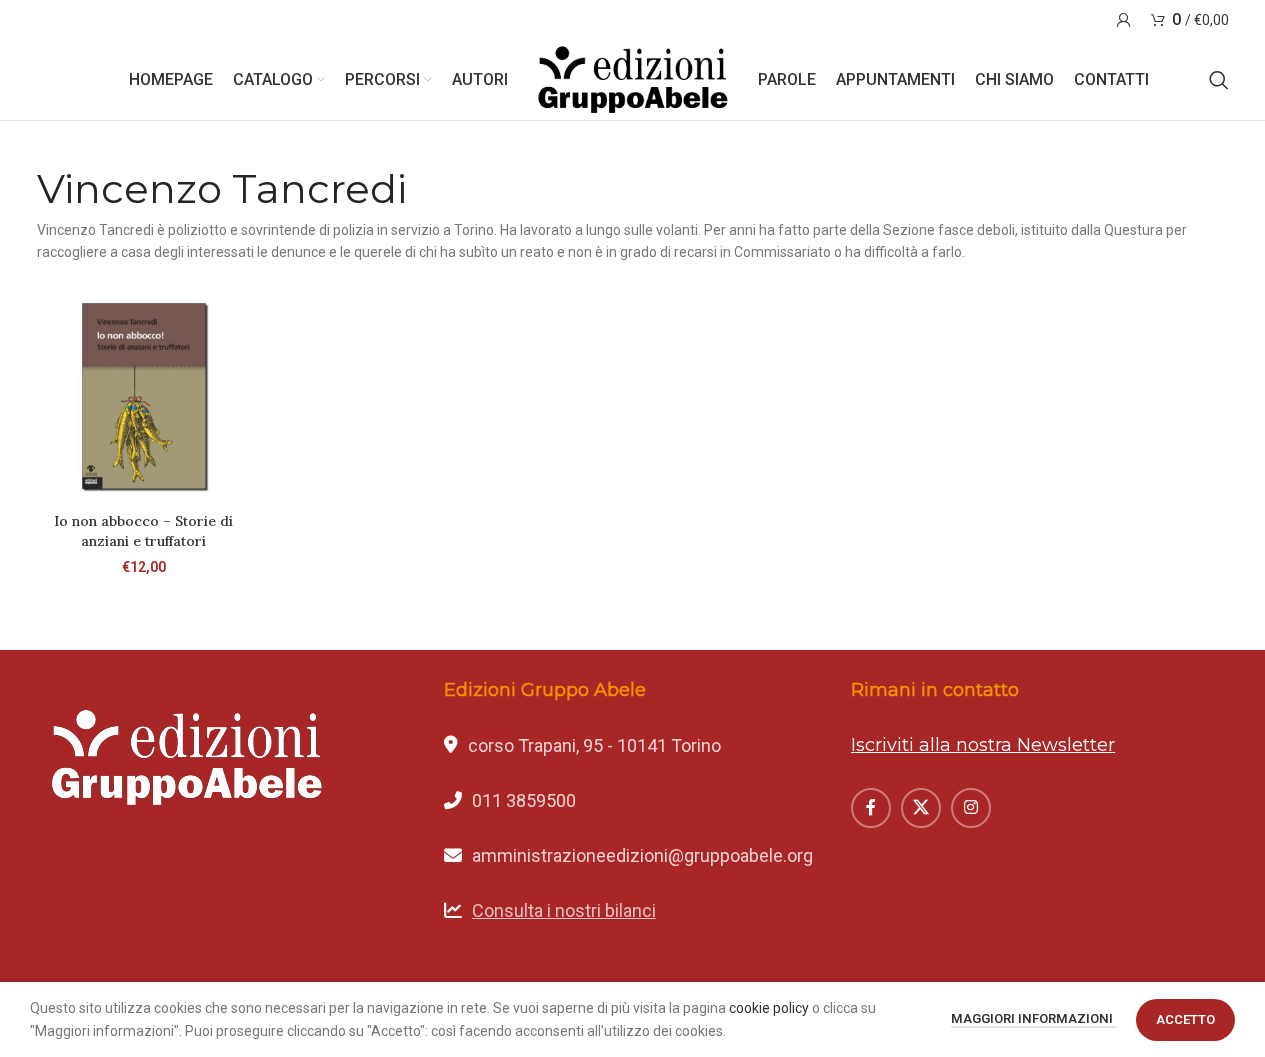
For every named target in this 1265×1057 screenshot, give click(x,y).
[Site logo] (633, 79)
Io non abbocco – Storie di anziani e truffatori (143, 531)
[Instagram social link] (971, 808)
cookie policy (769, 1008)
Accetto (1185, 1019)
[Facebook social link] (871, 808)
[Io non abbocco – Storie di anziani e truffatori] (144, 396)
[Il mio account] (1124, 20)
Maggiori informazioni (1033, 1018)
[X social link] (921, 808)
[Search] (1219, 80)
